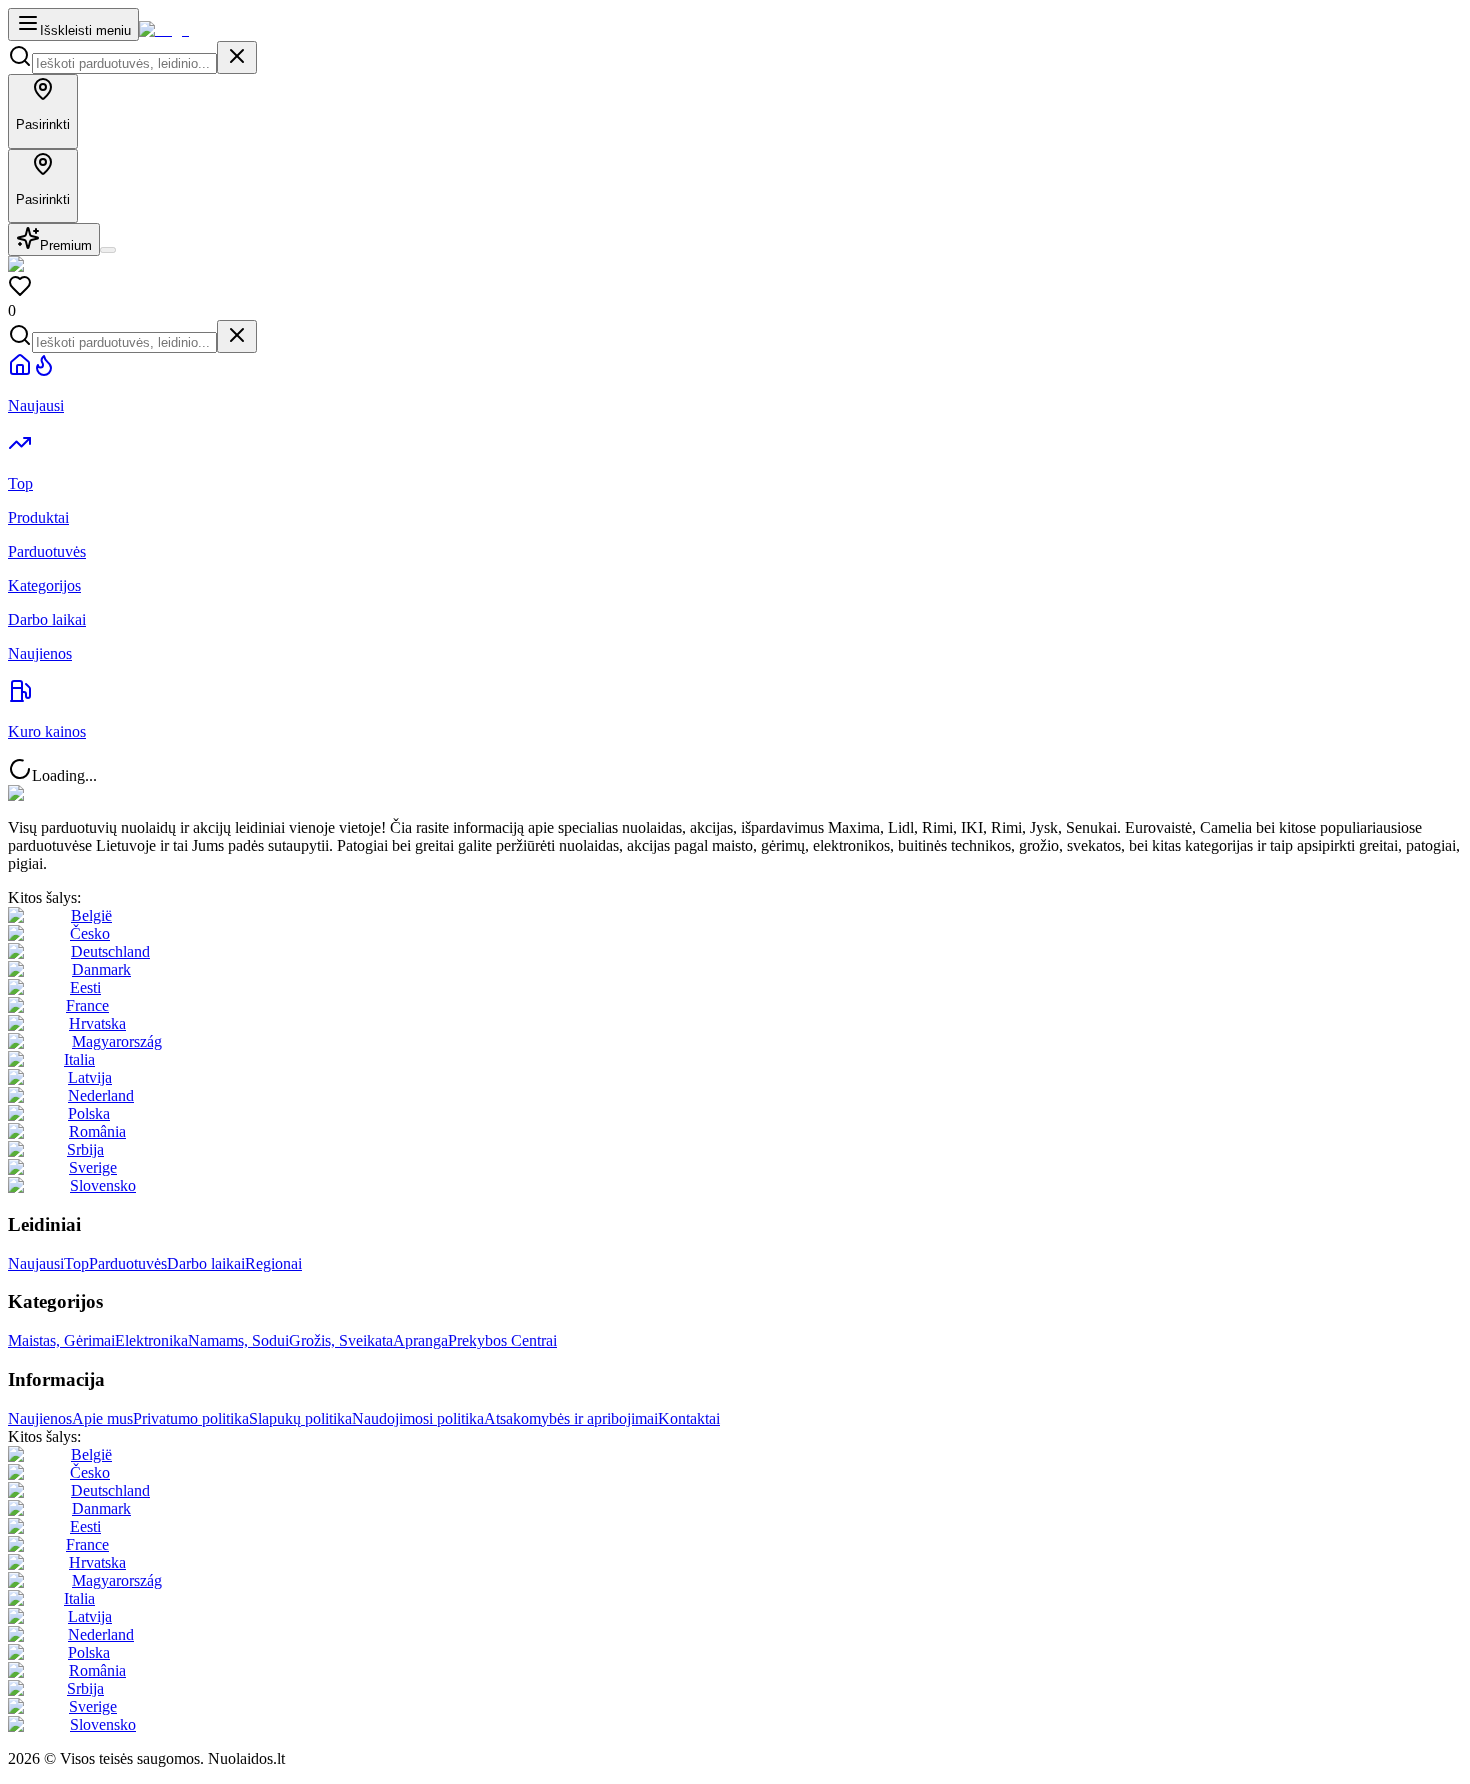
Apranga (420, 1340)
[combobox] (124, 63)
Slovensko (103, 1185)
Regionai (273, 1263)
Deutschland (110, 951)
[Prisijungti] (108, 250)
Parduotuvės (128, 1263)
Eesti (85, 987)
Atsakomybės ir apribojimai (571, 1418)
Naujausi (36, 1263)
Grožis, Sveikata (341, 1340)
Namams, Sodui (238, 1340)
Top (76, 1263)
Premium (66, 245)
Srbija (85, 1149)
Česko (90, 933)
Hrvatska (97, 1023)
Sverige (93, 1167)
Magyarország (117, 1041)
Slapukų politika (300, 1418)
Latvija (90, 1077)
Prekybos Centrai (502, 1340)
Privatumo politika (191, 1418)
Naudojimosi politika (418, 1418)
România (97, 1131)
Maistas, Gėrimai (61, 1340)
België (91, 915)
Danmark (101, 969)
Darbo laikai (206, 1263)
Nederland (101, 1095)
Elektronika (151, 1340)
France (87, 1005)
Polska (89, 1113)
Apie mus (102, 1418)
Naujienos (40, 1418)
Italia (79, 1059)
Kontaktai (689, 1418)
